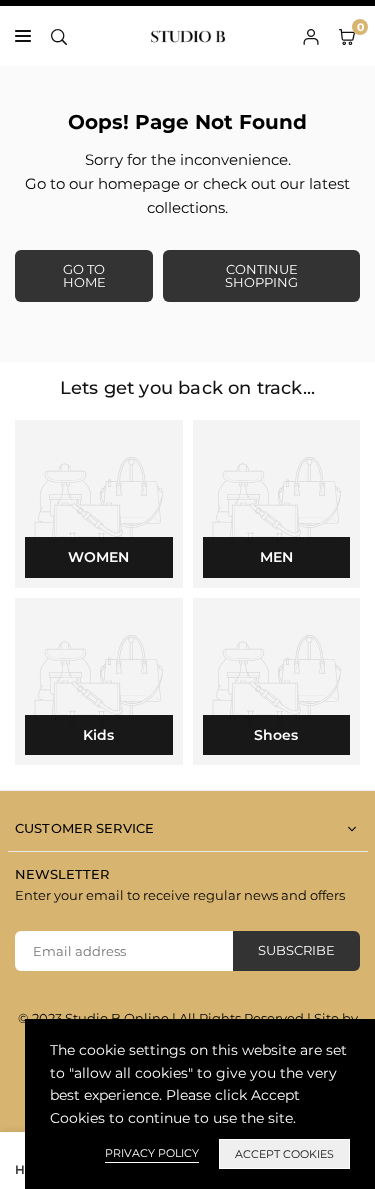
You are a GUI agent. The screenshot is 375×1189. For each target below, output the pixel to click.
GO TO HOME (84, 275)
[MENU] (23, 36)
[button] (347, 36)
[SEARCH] (59, 36)
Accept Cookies (284, 1154)
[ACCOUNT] (311, 36)
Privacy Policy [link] (152, 1153)
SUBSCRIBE (296, 950)
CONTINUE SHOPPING (261, 275)
